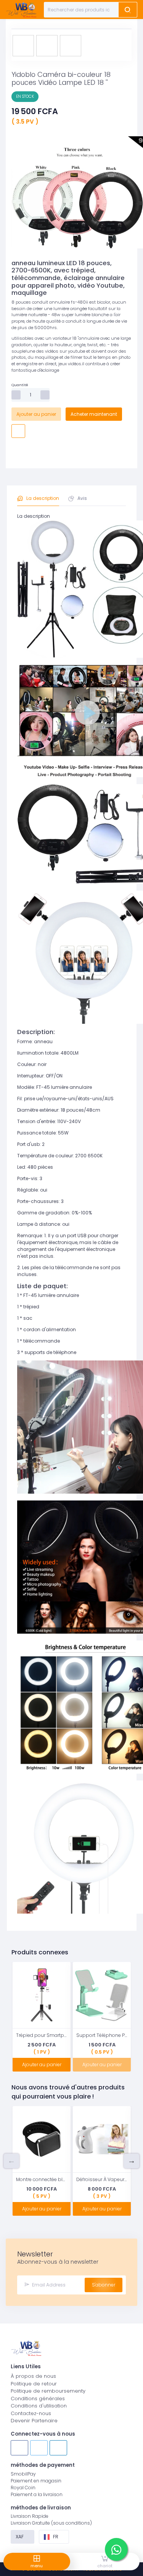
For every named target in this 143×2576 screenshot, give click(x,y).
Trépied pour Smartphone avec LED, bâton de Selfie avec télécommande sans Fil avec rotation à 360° (42, 2035)
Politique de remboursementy (48, 2391)
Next (132, 2161)
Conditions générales (38, 2399)
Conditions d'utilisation (39, 2406)
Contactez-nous (31, 2413)
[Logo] (21, 10)
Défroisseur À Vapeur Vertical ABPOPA (102, 2179)
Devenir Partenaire (34, 2421)
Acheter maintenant (94, 414)
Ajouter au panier (36, 414)
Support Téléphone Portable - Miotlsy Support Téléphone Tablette (102, 2035)
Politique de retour (34, 2384)
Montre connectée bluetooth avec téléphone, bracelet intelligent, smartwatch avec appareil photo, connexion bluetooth (42, 2179)
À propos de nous (33, 2376)
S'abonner (104, 2285)
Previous (11, 2161)
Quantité (20, 385)
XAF (20, 2537)
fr (56, 2537)
